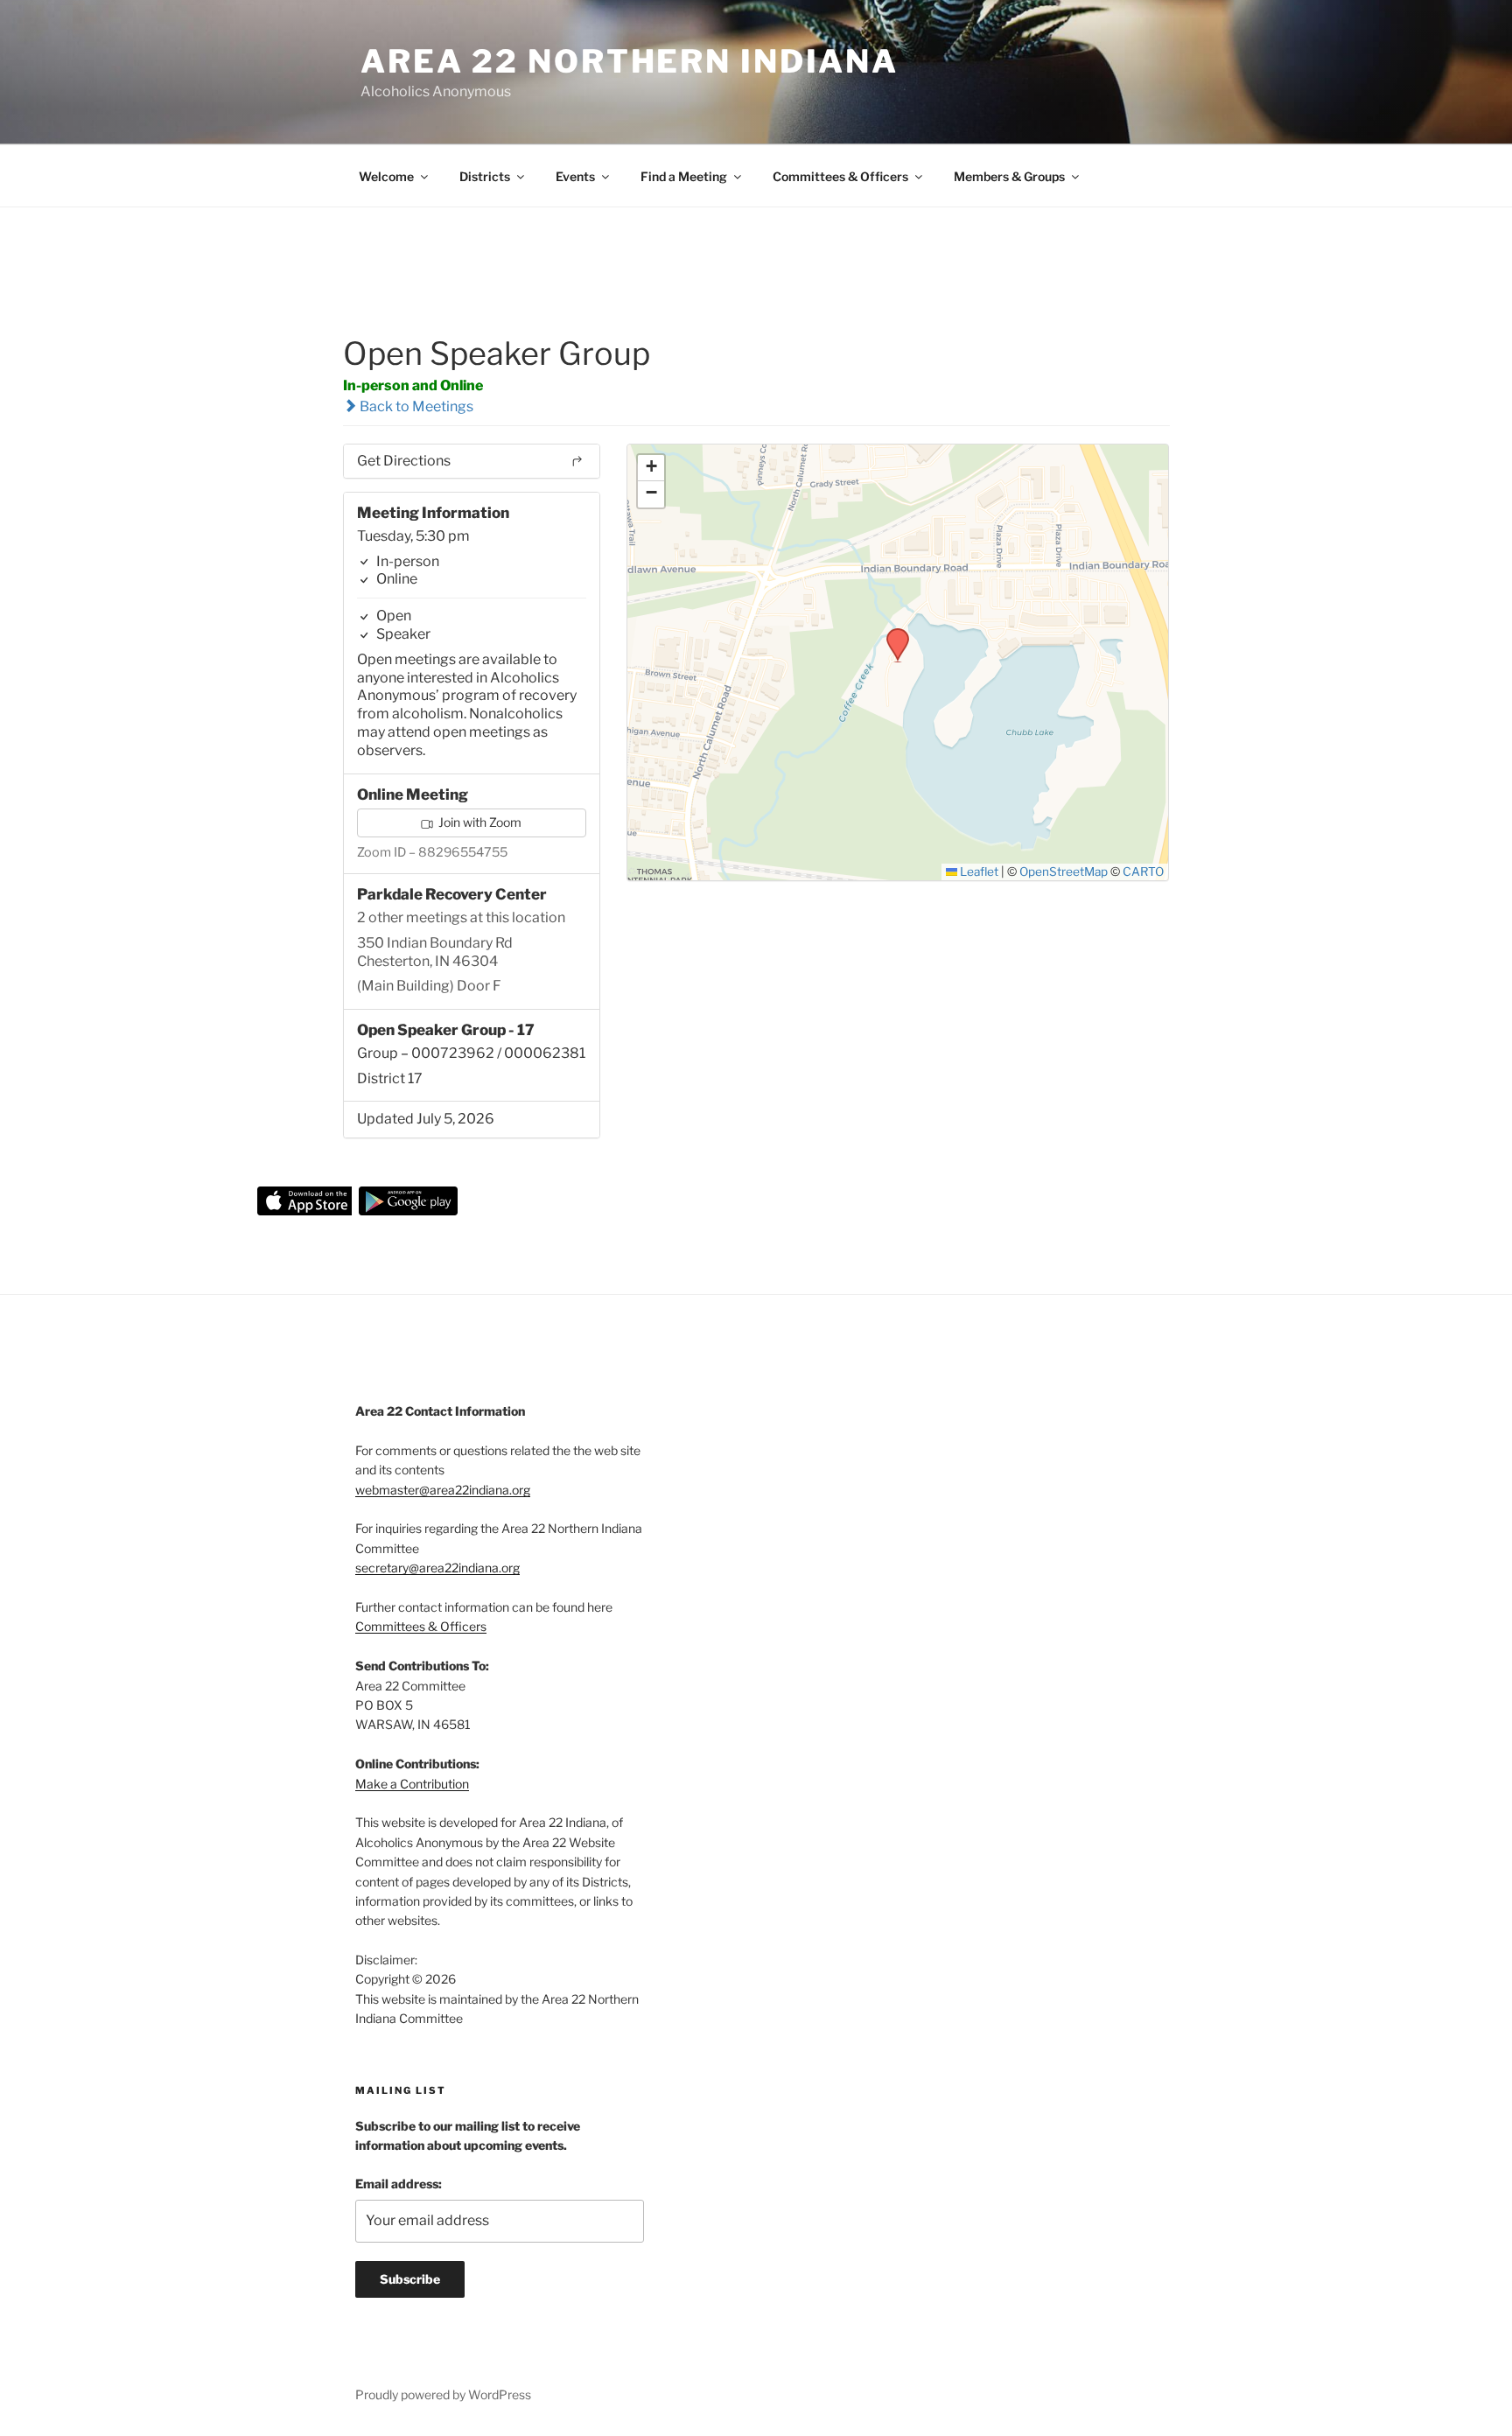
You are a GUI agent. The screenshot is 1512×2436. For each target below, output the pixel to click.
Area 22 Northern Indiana (630, 61)
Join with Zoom (479, 822)
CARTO (1143, 871)
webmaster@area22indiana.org (443, 1490)
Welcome (386, 176)
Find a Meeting (684, 176)
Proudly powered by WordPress (443, 2394)
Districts (485, 176)
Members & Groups (1009, 176)
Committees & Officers (840, 176)
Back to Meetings (415, 406)
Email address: (399, 2184)
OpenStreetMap (1064, 871)
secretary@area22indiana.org (437, 1568)
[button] (892, 633)
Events (575, 176)
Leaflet (978, 871)
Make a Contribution (412, 1784)
